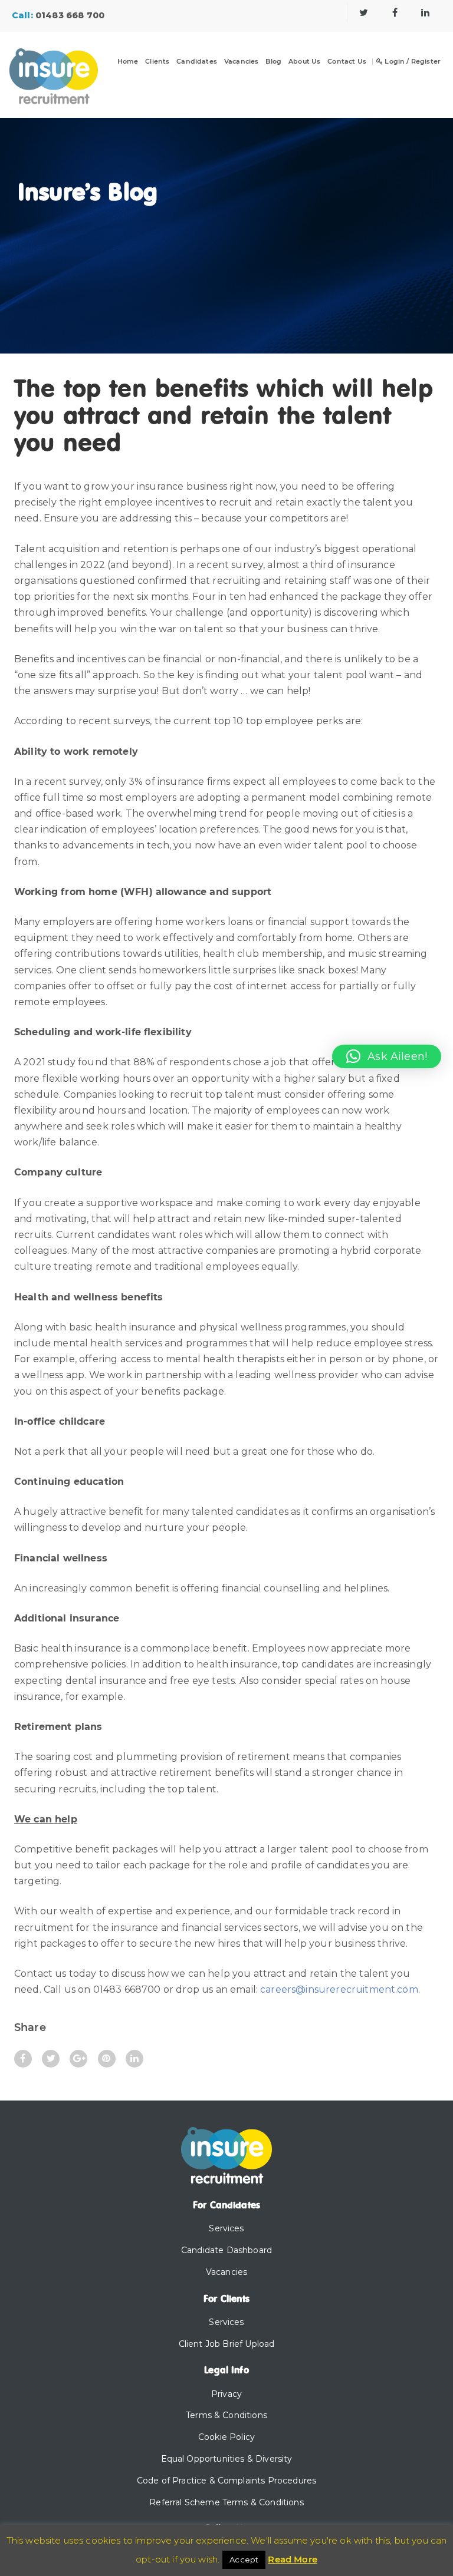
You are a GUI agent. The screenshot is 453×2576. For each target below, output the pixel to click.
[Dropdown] (165, 69)
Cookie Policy (226, 2437)
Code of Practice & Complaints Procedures (226, 2481)
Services (226, 2228)
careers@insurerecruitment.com (339, 1989)
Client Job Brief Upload (227, 2344)
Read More (292, 2559)
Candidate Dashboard (226, 2250)
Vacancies (241, 62)
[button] (387, 1056)
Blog (273, 62)
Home (128, 62)
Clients (157, 62)
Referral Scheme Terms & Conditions (226, 2502)
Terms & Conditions (226, 2415)
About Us (304, 62)
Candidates (197, 62)
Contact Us (347, 62)
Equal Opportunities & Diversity (227, 2459)
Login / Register (412, 62)
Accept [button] (244, 2560)
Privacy (226, 2394)
